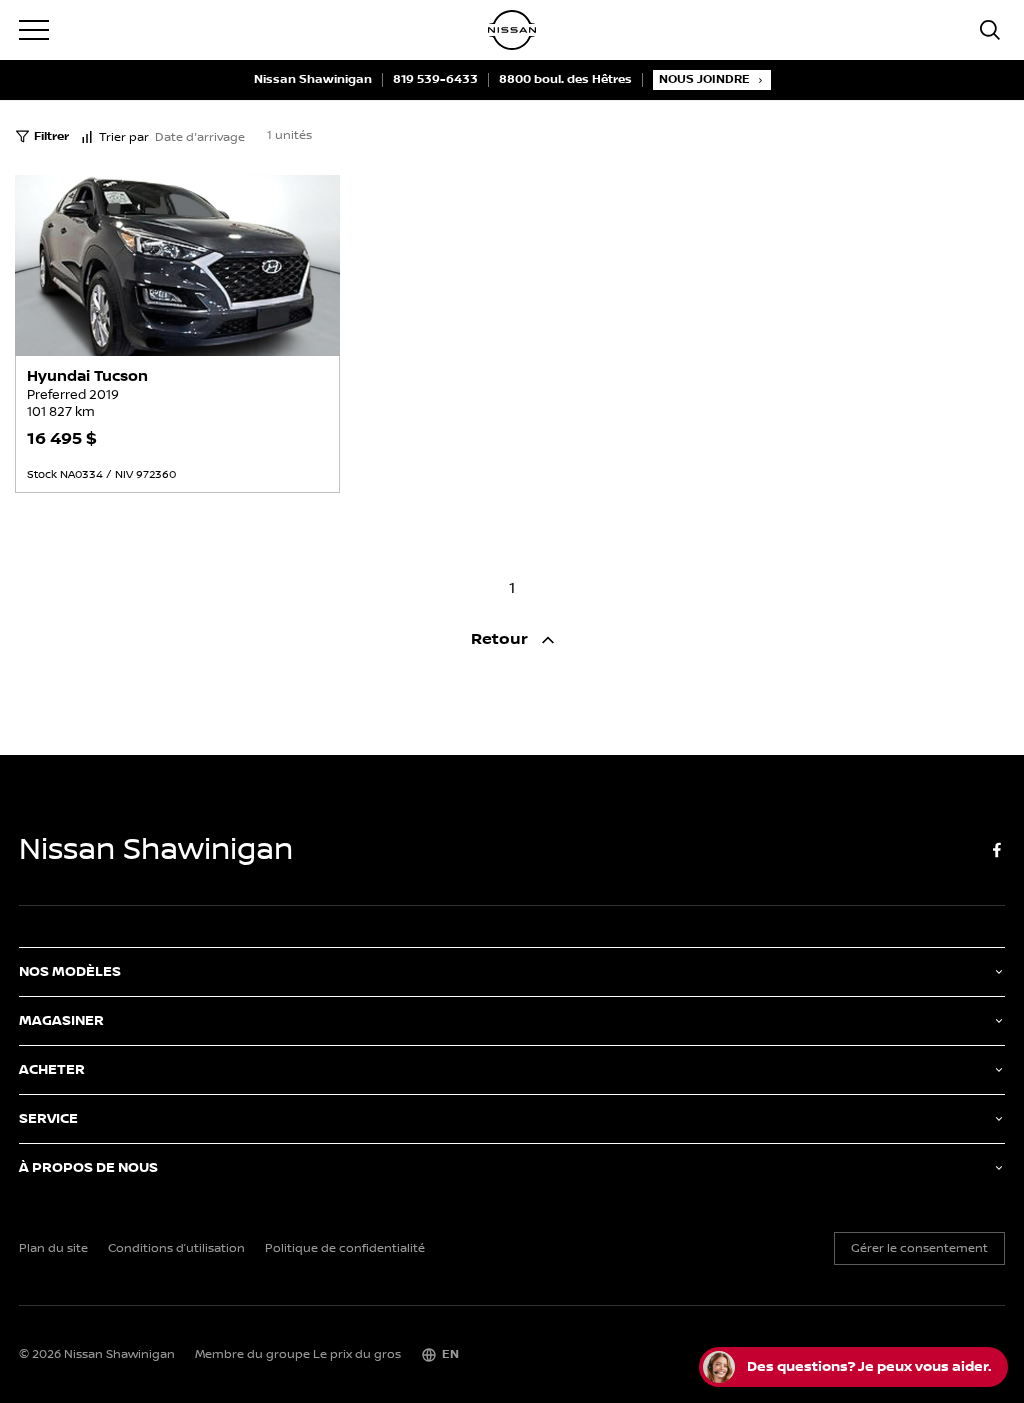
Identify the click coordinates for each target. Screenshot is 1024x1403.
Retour (501, 639)
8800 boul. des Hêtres (565, 80)
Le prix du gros (357, 1354)
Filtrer (51, 136)
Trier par (124, 137)
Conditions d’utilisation (176, 1249)
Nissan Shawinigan (313, 80)
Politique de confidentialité (345, 1249)
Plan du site (53, 1249)
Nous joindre (704, 79)
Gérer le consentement (919, 1248)
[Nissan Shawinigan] (512, 30)
